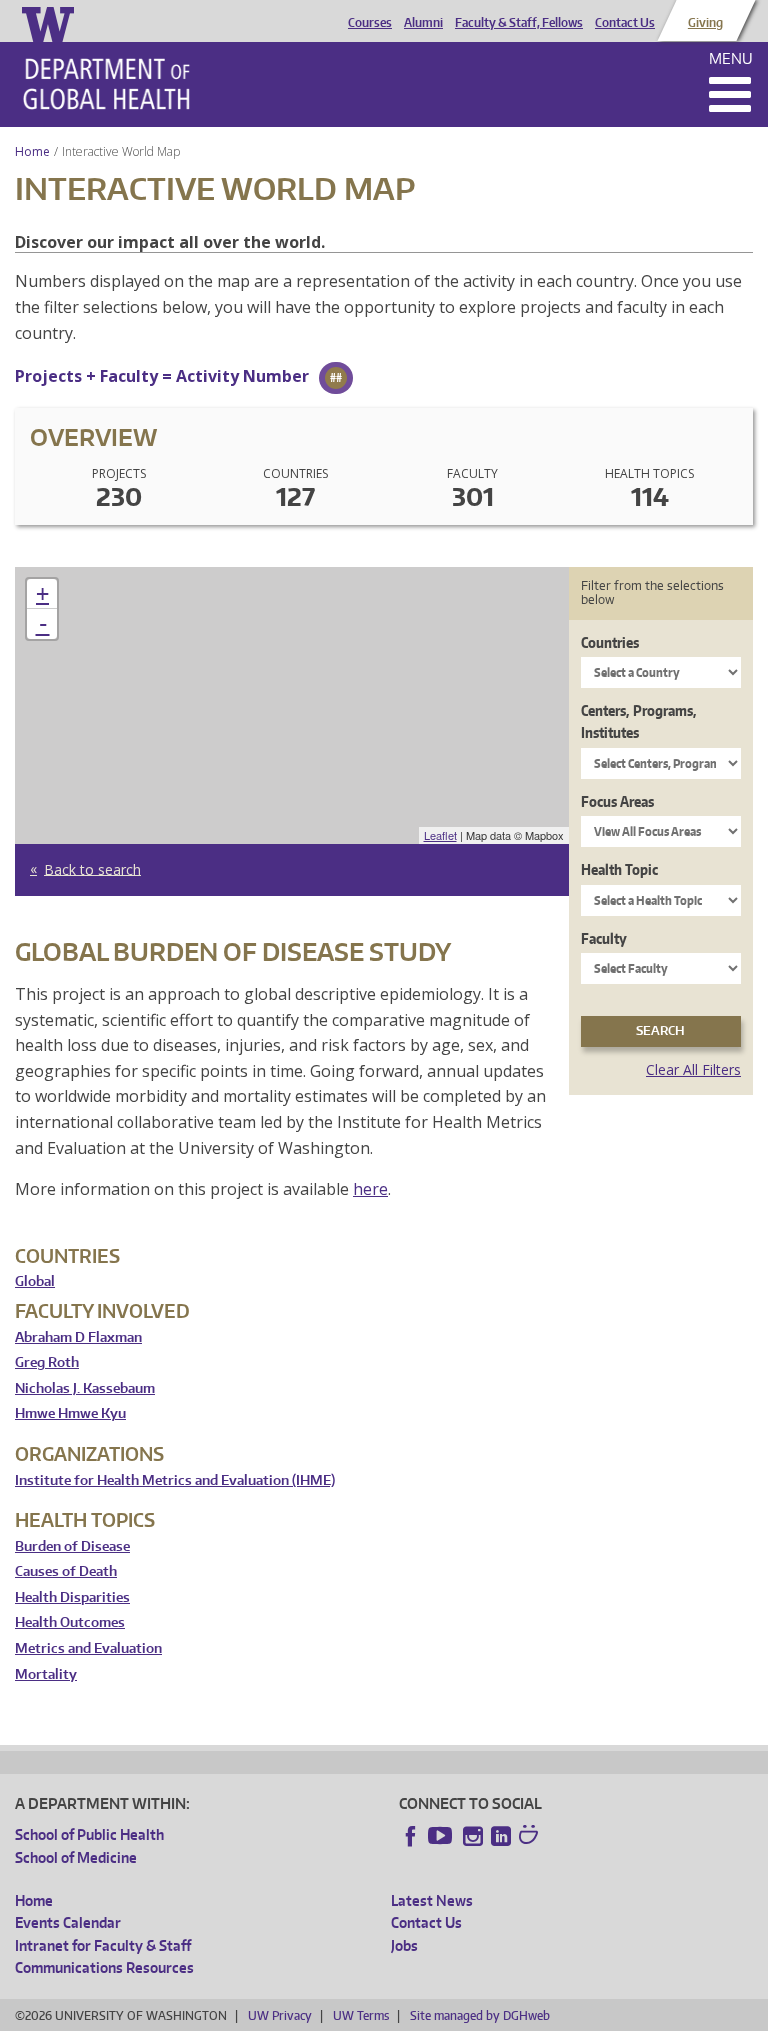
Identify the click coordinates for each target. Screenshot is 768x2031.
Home (32, 151)
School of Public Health (89, 1834)
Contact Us (625, 23)
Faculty (604, 938)
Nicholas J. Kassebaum (85, 1388)
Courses (370, 23)
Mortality (46, 1674)
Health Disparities (72, 1597)
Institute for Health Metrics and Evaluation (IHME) (175, 1480)
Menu (731, 58)
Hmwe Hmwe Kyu (70, 1413)
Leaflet (440, 835)
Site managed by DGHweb (480, 2015)
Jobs (404, 1945)
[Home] (106, 84)
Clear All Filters (693, 1069)
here (370, 1189)
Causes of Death (66, 1571)
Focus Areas (617, 801)
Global (35, 1281)
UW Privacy (280, 2015)
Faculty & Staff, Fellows (519, 23)
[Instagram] (473, 1836)
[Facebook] (411, 1836)
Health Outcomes (70, 1622)
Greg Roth (47, 1362)
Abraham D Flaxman (78, 1337)
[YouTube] (442, 1836)
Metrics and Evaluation (88, 1648)
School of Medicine (76, 1857)
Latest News (432, 1900)
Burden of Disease (72, 1546)
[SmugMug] (531, 1837)
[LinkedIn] (501, 1836)
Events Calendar (68, 1922)
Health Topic (619, 869)
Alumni (423, 23)
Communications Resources (104, 1967)
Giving (705, 23)
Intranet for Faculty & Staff (103, 1945)
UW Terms (361, 2015)
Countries (610, 642)
